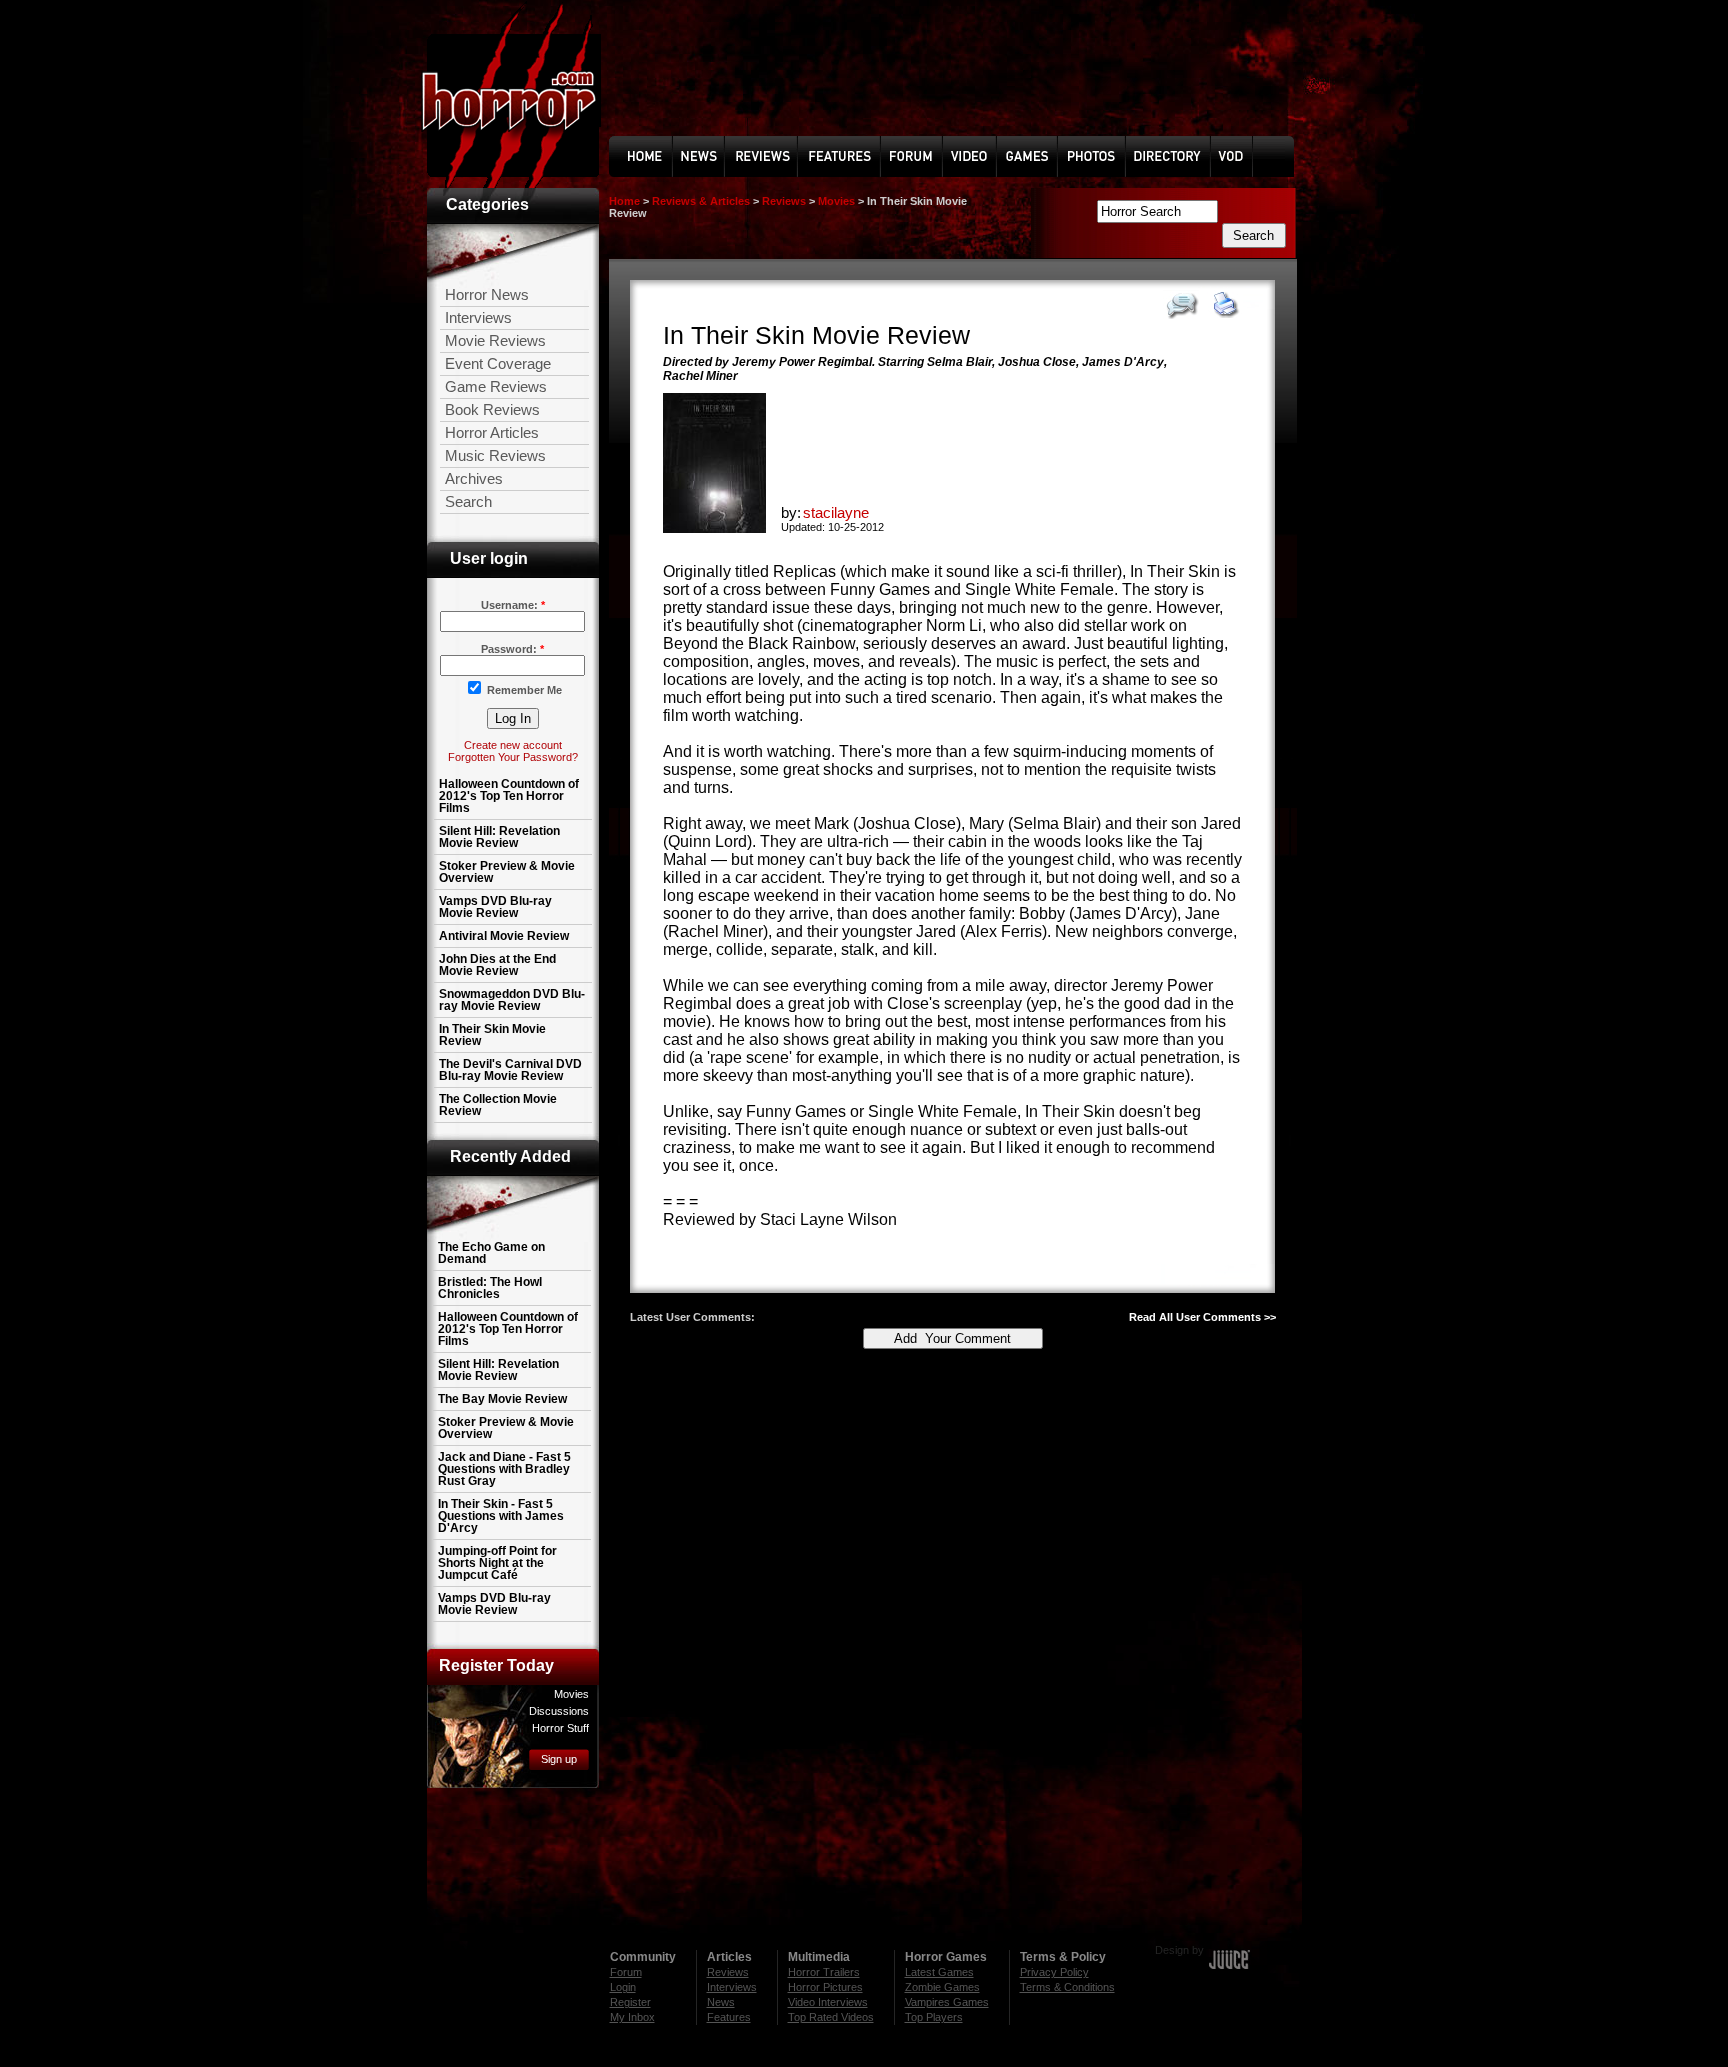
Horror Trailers (824, 1972)
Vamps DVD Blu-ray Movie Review (495, 907)
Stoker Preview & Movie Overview (507, 872)
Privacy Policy (1054, 1972)
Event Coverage (498, 363)
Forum (928, 156)
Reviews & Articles (701, 201)
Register (630, 2002)
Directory (1173, 156)
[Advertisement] (864, 1859)
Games (1044, 156)
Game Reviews (496, 386)
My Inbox (632, 2017)
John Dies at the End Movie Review (497, 965)
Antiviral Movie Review (504, 936)
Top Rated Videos (831, 2017)
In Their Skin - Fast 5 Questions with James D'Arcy (501, 1516)
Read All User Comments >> (1202, 1317)
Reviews (772, 156)
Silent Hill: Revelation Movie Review (499, 837)
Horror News (487, 294)
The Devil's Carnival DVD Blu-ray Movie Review (510, 1070)
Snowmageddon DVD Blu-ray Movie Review (512, 1000)
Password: (512, 649)
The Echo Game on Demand (491, 1253)
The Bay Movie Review (502, 1399)
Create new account (513, 745)
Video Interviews (828, 2002)
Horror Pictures (825, 1987)
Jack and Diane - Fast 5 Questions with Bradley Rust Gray (504, 1469)
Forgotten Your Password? (513, 757)
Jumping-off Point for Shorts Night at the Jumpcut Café (497, 1563)
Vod (1232, 156)
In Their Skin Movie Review (492, 1035)
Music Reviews (495, 455)
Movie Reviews (495, 340)
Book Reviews (492, 409)
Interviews (478, 317)
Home (656, 156)
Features (729, 2017)
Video (990, 156)
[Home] (513, 109)
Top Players (934, 2017)
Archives (474, 478)
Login (623, 1987)
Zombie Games (942, 1987)
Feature (845, 156)
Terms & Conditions (1067, 1987)
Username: (513, 605)
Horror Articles (492, 432)
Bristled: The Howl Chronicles (490, 1288)
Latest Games (939, 1972)
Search (468, 501)
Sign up (559, 1759)
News (720, 156)
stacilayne (836, 512)
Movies (836, 201)
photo (1105, 156)
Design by (1179, 1950)
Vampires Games (947, 2002)
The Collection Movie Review (498, 1105)
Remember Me (524, 690)
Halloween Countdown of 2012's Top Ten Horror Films (509, 796)
